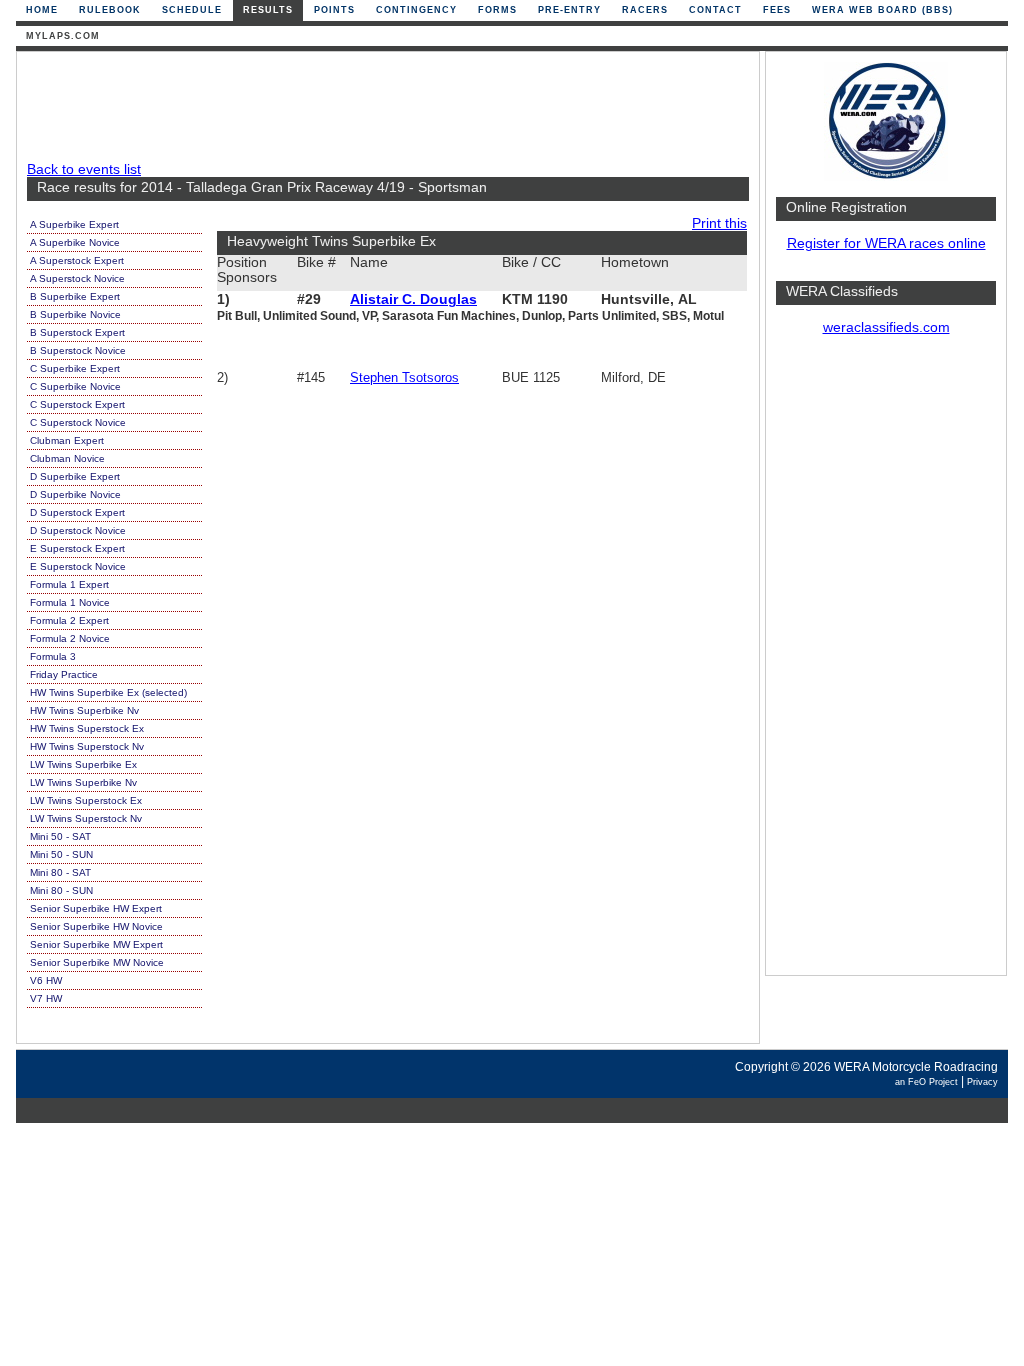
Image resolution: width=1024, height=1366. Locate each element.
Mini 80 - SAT (60, 872)
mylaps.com (63, 36)
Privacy (982, 1082)
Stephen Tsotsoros (404, 377)
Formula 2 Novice (70, 638)
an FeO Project (926, 1082)
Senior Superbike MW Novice (97, 962)
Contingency (416, 10)
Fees (777, 10)
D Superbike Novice (75, 494)
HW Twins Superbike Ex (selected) (108, 692)
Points (334, 10)
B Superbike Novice (75, 314)
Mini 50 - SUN (61, 854)
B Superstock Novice (78, 350)
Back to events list (84, 169)
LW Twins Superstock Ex (86, 800)
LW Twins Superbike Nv (83, 782)
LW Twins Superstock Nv (86, 818)
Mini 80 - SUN (61, 890)
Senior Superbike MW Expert (96, 944)
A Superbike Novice (75, 242)
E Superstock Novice (78, 566)
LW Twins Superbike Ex (83, 764)
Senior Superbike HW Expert (96, 908)
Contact (715, 10)
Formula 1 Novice (70, 602)
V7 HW (46, 998)
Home (42, 10)
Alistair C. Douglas (413, 299)
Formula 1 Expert (69, 584)
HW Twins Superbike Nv (84, 710)
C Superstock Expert (77, 404)
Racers (645, 10)
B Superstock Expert (77, 332)
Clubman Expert (67, 440)
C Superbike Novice (75, 386)
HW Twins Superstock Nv (87, 746)
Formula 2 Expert (69, 620)
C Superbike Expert (75, 368)
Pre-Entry (569, 10)
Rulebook (110, 10)
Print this (719, 223)
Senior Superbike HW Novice (96, 926)
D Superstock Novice (78, 530)
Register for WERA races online (886, 243)
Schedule (192, 10)
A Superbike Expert (74, 224)
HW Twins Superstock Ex (87, 728)
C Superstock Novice (78, 422)
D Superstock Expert (77, 512)
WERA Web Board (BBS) (882, 10)
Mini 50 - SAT (60, 836)
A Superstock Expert (77, 260)
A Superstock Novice (77, 278)
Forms (497, 10)
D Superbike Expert (75, 476)
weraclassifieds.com (886, 327)
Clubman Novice (67, 458)
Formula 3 (53, 656)
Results (268, 10)
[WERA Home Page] (886, 176)
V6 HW (46, 980)
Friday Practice (64, 674)
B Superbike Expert (75, 296)
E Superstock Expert (77, 548)
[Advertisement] (886, 665)
